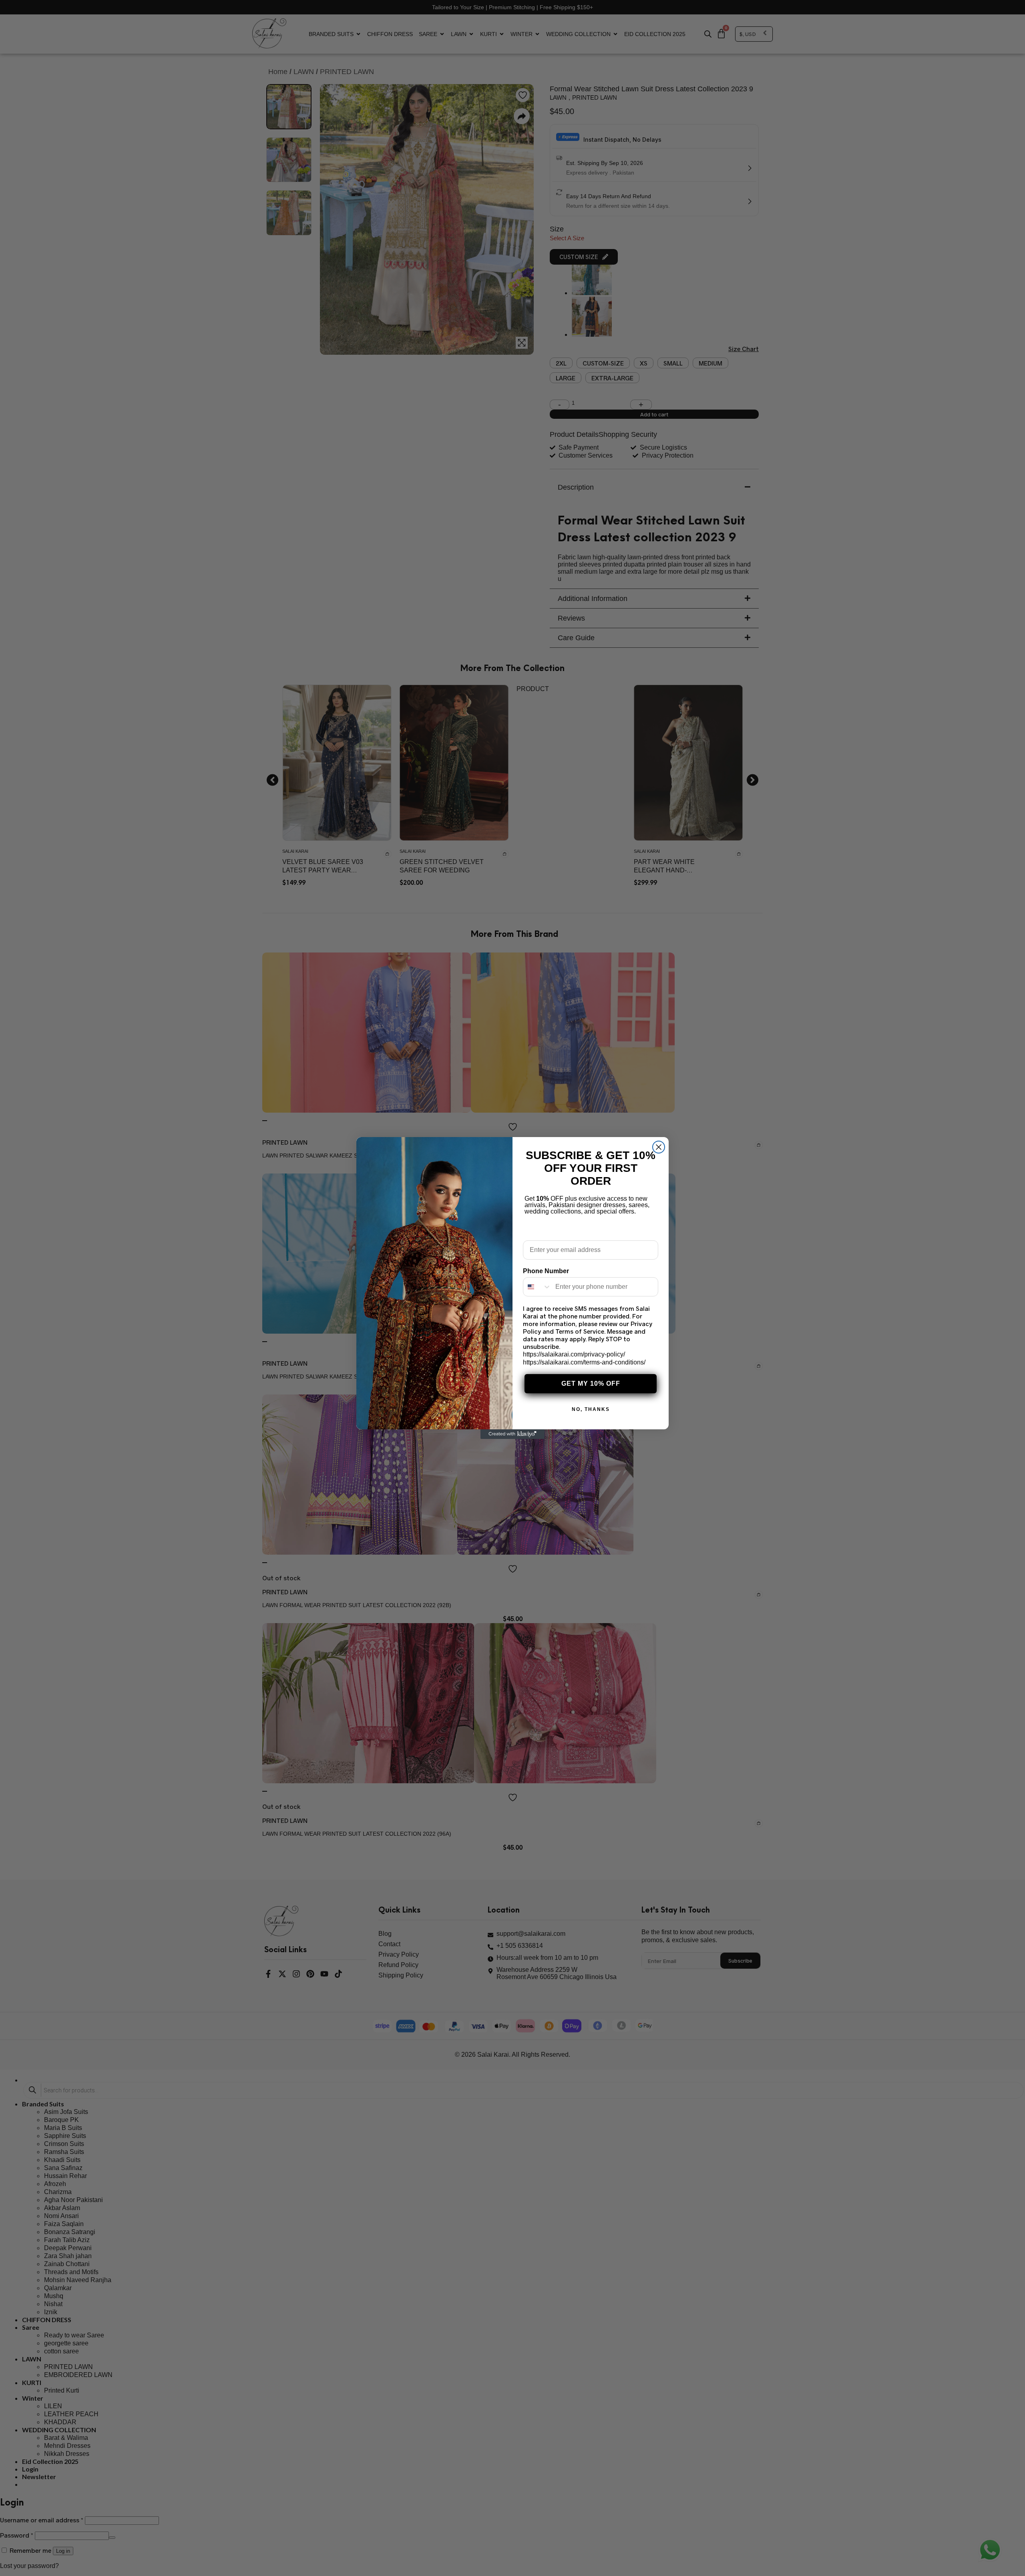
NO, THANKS (591, 1409)
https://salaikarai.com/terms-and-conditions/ (584, 1362)
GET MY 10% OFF (591, 1383)
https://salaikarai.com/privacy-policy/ (574, 1354)
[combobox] (537, 1287)
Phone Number (546, 1271)
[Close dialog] (659, 1147)
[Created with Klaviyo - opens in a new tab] (512, 1434)
